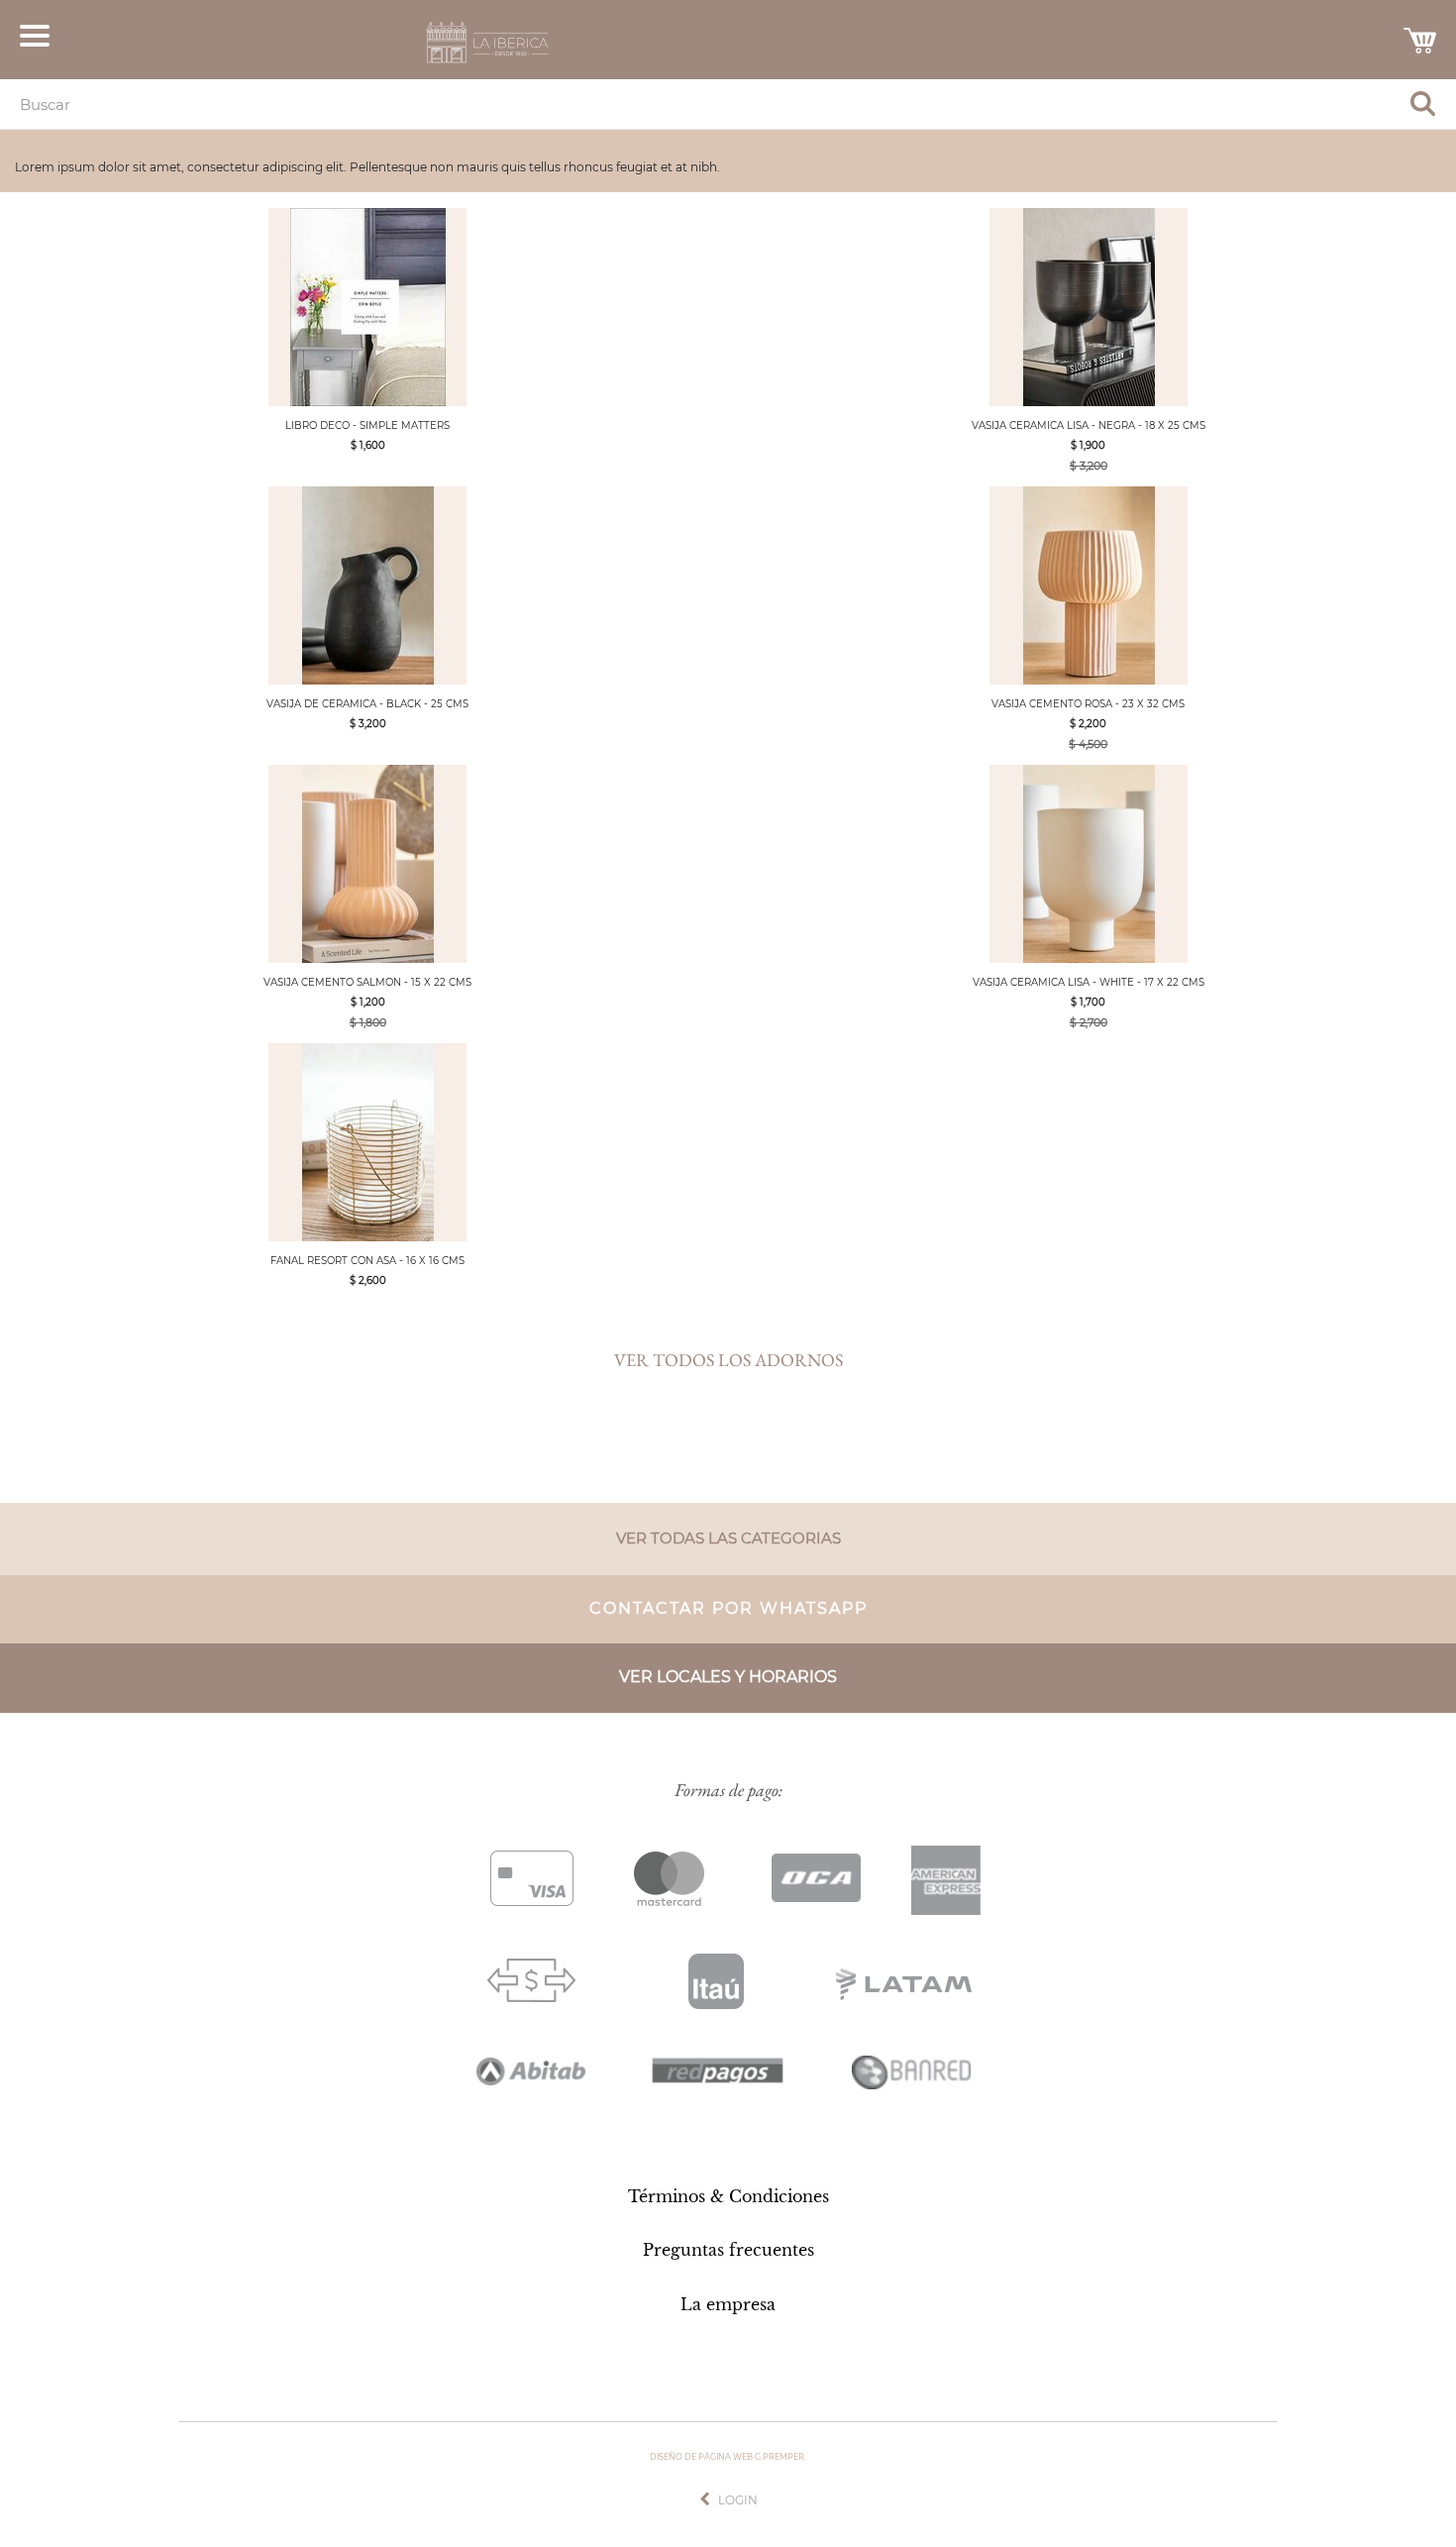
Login (738, 2500)
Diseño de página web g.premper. (728, 2457)
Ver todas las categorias (728, 1538)
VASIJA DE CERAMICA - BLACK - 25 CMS (367, 704)
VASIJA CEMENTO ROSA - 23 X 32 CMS (1088, 704)
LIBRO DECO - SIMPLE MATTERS (367, 425)
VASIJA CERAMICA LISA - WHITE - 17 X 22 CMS (1089, 982)
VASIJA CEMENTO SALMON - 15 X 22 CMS (367, 982)
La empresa (728, 2304)
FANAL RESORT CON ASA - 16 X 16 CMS (367, 1261)
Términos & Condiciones (728, 2196)
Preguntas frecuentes (728, 2250)
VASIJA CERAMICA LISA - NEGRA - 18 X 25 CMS (1089, 425)
